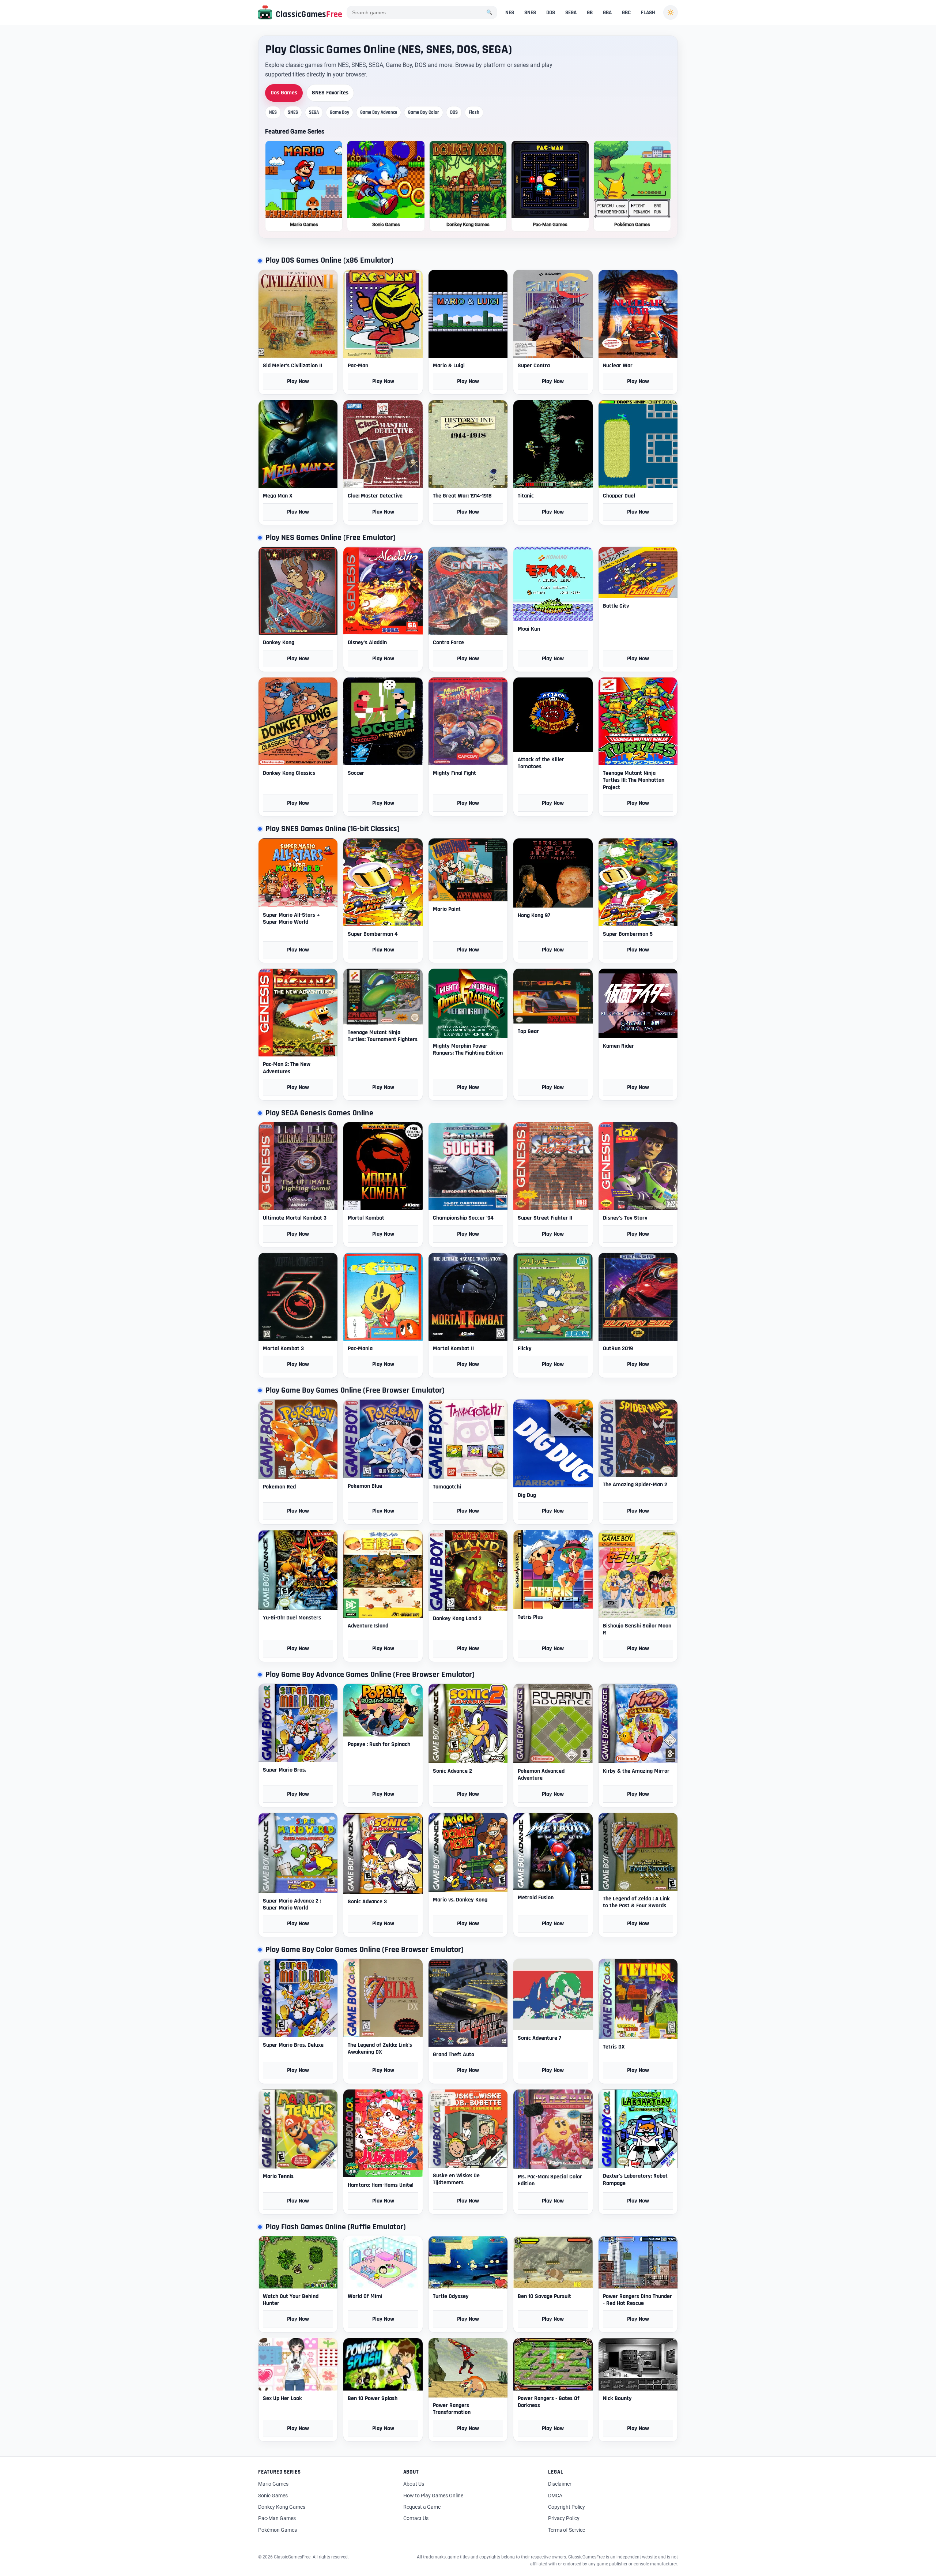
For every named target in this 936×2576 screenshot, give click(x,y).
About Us (414, 2484)
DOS (551, 13)
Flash (474, 112)
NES (510, 13)
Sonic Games (273, 2496)
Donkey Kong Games (282, 2507)
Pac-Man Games (277, 2518)
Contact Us (416, 2518)
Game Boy (339, 112)
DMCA (555, 2496)
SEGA (571, 13)
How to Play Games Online (433, 2496)
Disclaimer (560, 2484)
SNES (530, 13)
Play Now (298, 381)
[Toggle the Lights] (671, 12)
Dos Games (284, 93)
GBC (626, 13)
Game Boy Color (424, 112)
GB (590, 13)
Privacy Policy (564, 2518)
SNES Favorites (330, 93)
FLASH (648, 13)
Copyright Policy (567, 2507)
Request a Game (422, 2507)
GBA (607, 13)
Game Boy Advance (379, 112)
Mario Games (273, 2484)
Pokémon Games (278, 2530)
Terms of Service (567, 2530)
